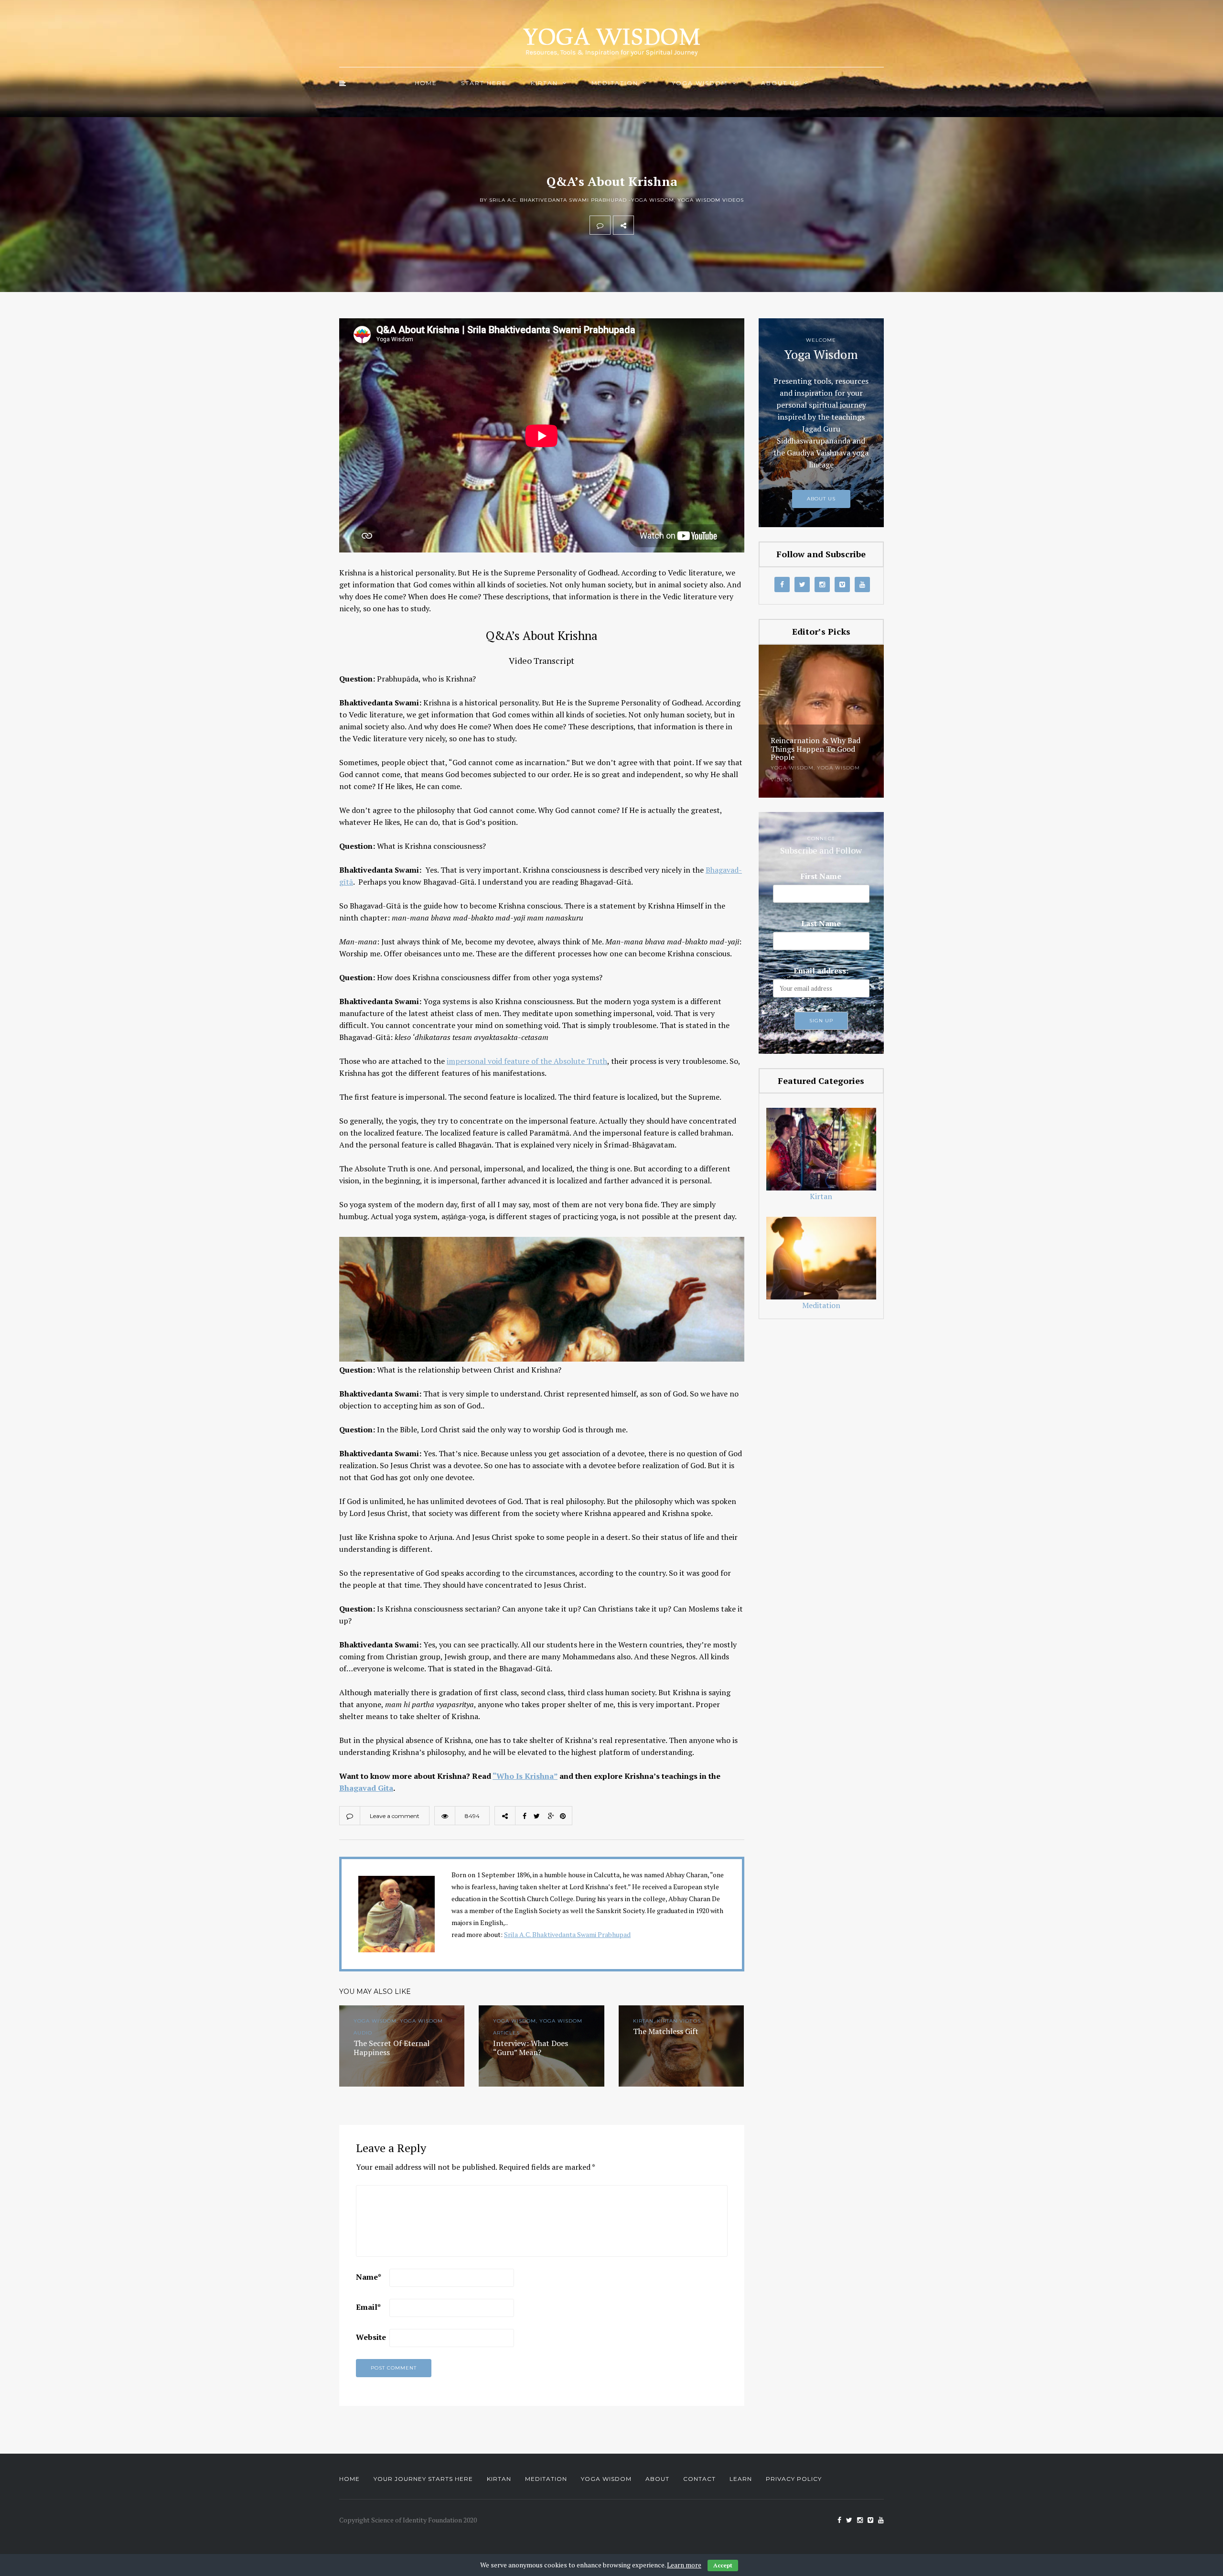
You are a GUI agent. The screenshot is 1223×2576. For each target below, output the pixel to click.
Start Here (484, 83)
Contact (699, 2479)
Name (369, 2277)
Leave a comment (395, 1816)
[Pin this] (707, 225)
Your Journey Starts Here (423, 2479)
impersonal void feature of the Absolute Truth (527, 1061)
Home (426, 83)
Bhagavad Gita (366, 1788)
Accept (723, 2565)
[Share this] (644, 225)
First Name (821, 876)
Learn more (684, 2565)
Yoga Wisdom (700, 83)
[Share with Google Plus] (686, 225)
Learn (741, 2479)
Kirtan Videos (839, 768)
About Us (780, 83)
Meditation (615, 83)
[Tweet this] (665, 225)
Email (368, 2307)
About (657, 2479)
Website (371, 2337)
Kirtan (544, 83)
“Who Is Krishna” (525, 1776)
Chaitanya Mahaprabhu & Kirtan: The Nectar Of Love (840, 753)
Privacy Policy (794, 2479)
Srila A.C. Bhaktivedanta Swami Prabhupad (567, 1934)
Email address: (821, 971)
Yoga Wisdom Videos (711, 200)
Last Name (821, 923)
